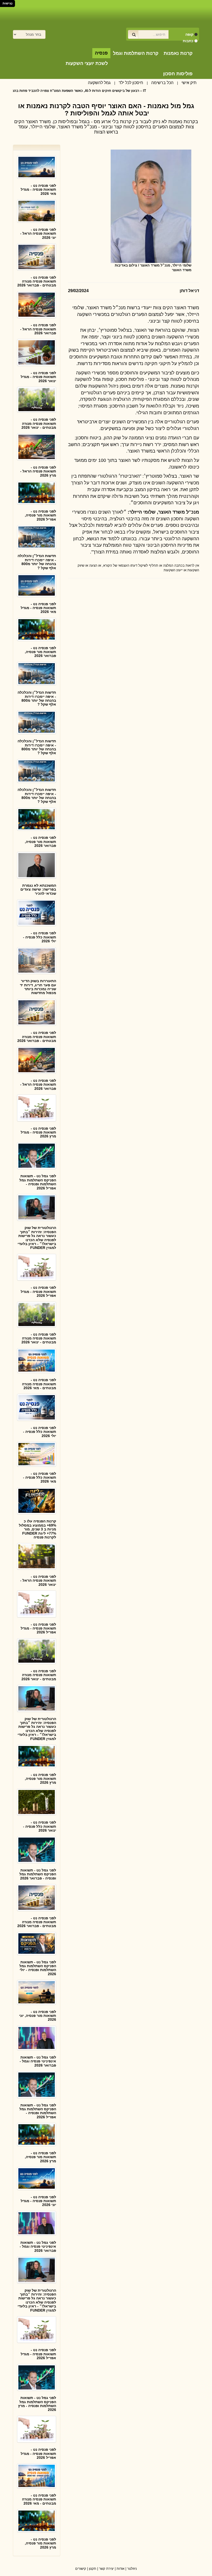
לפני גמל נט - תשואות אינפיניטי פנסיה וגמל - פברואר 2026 (38, 2061)
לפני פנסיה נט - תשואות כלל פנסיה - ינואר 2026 (40, 1826)
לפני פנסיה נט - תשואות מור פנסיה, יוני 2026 (38, 2016)
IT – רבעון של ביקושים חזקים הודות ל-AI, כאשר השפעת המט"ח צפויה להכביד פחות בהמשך (105, 91)
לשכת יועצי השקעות (87, 63)
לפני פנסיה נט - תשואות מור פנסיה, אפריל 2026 (40, 515)
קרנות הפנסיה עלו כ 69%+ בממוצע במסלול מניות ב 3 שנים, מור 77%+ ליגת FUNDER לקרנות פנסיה (37, 1529)
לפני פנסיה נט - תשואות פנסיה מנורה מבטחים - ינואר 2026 (39, 423)
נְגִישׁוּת (7, 3)
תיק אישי (189, 83)
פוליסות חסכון (178, 74)
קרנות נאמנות (178, 53)
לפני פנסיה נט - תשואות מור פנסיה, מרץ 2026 (40, 1779)
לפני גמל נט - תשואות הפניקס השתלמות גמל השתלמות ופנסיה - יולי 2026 (38, 1968)
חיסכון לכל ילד (131, 83)
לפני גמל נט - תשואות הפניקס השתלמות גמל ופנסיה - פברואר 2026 (38, 1874)
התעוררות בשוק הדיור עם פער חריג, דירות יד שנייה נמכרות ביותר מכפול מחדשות (38, 987)
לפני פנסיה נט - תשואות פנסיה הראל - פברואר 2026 (38, 329)
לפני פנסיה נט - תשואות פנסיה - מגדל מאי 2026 (38, 190)
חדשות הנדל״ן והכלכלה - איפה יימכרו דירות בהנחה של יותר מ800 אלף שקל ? (37, 562)
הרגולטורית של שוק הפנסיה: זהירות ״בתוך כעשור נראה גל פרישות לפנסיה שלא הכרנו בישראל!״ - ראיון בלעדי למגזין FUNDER (37, 1238)
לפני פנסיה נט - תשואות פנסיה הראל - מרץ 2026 (38, 471)
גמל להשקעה (99, 83)
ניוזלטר (132, 2569)
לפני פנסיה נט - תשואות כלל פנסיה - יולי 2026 (40, 937)
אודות (120, 2569)
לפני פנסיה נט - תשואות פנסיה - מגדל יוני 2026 (38, 2201)
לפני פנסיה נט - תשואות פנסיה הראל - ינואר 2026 (38, 1581)
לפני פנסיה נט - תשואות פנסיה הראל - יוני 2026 (38, 234)
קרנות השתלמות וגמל (136, 53)
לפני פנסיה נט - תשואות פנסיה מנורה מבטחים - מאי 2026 (39, 1384)
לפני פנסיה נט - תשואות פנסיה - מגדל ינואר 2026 (38, 377)
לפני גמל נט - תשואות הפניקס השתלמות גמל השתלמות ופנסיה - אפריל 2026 (38, 1182)
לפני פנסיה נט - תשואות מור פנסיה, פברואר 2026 (40, 652)
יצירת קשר (106, 2569)
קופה (189, 34)
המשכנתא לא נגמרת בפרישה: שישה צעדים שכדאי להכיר (38, 889)
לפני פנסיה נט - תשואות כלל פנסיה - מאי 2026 (40, 1478)
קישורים (81, 2569)
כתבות (188, 41)
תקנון (93, 2569)
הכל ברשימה (162, 83)
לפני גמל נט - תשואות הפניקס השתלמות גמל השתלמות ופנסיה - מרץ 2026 (37, 2404)
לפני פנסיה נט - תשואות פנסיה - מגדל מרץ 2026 (38, 1132)
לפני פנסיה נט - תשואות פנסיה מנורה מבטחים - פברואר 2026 (37, 281)
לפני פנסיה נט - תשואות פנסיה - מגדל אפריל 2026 (38, 1291)
